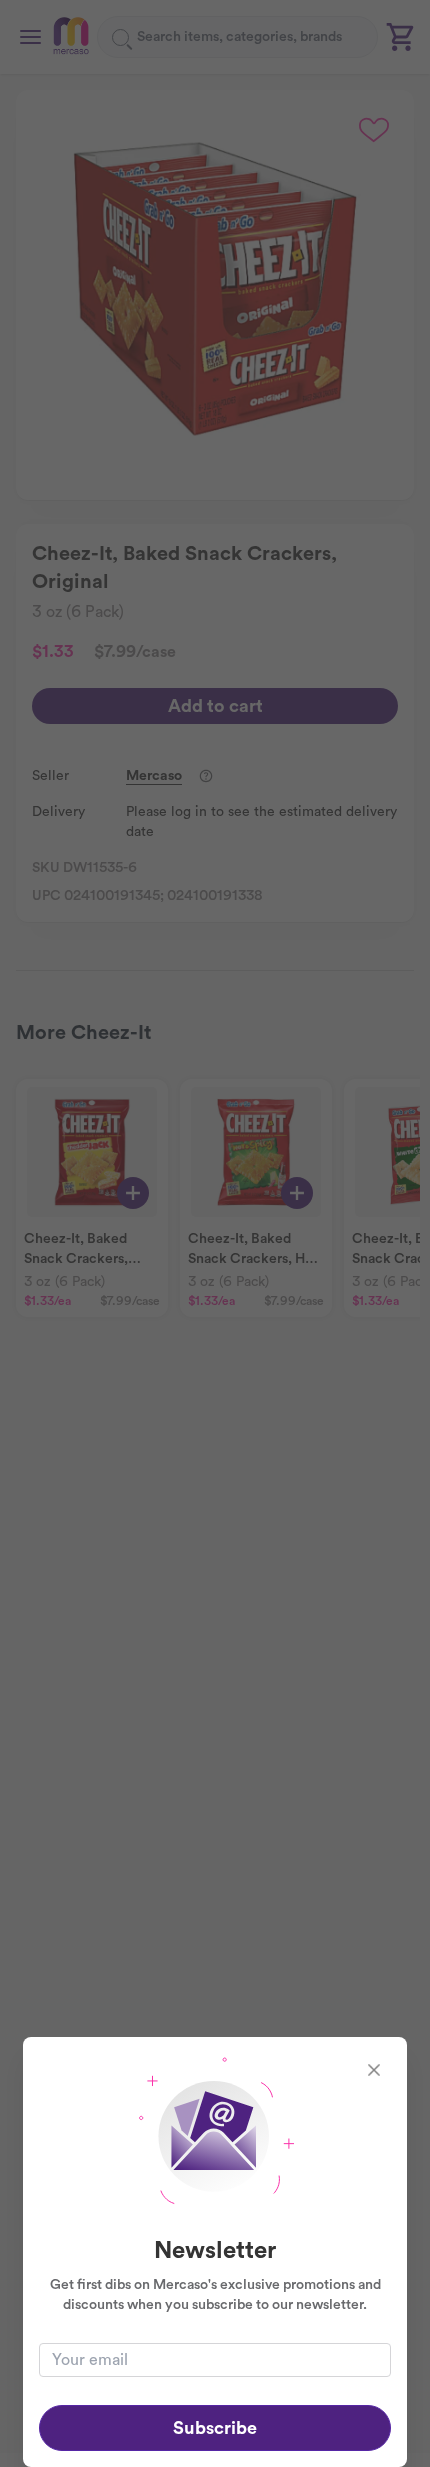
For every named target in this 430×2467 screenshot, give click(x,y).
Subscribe (215, 2428)
